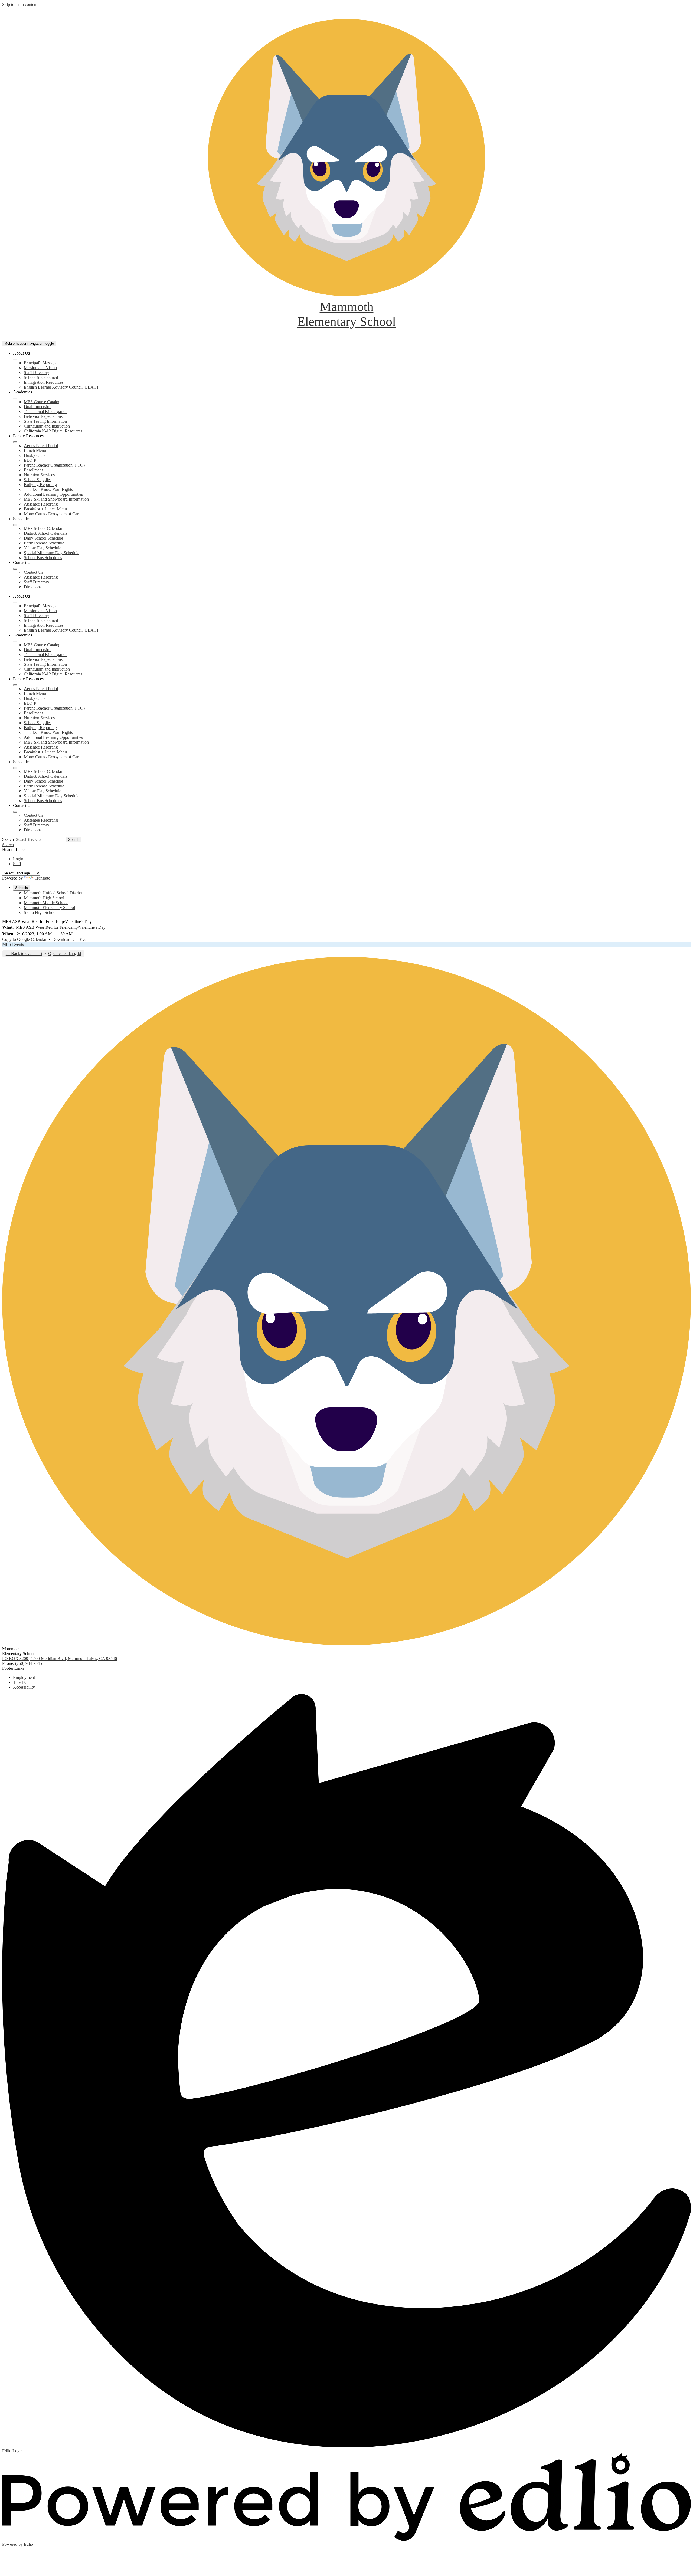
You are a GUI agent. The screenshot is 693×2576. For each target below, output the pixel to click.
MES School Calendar (43, 528)
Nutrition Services (39, 475)
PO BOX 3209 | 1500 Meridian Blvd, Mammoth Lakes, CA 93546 (60, 1658)
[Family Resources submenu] (15, 442)
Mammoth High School (44, 898)
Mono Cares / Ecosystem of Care (52, 514)
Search (8, 839)
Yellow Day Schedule (43, 548)
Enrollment (33, 470)
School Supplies (38, 480)
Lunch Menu (35, 450)
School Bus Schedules (43, 558)
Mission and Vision (40, 368)
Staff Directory (37, 373)
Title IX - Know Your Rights (48, 489)
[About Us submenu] (15, 359)
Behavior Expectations (43, 416)
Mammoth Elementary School (49, 908)
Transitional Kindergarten (46, 411)
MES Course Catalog (42, 402)
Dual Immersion (38, 407)
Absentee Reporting (41, 504)
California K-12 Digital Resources (53, 431)
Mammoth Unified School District (53, 893)
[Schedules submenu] (15, 525)
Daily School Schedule (43, 538)
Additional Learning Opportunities (53, 494)
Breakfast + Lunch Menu (45, 509)
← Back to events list (24, 954)
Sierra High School (40, 912)
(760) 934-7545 (29, 1663)
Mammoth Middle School (46, 903)
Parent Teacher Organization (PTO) (54, 465)
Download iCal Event (71, 939)
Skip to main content (20, 4)
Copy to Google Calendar (24, 939)
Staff (17, 864)
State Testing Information (45, 421)
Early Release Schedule (44, 543)
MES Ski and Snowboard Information (56, 499)
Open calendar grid (65, 954)
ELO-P (30, 460)
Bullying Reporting (40, 485)
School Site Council (41, 377)
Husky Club (34, 455)
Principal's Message (41, 363)
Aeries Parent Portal (41, 446)
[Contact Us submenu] (15, 569)
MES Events (13, 944)
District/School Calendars (46, 533)
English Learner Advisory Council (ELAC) (61, 387)
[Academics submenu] (15, 398)
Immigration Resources (44, 382)
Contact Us (33, 572)
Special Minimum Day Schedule (52, 553)
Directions (33, 587)
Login (18, 859)
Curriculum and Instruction (47, 426)
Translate (42, 878)
